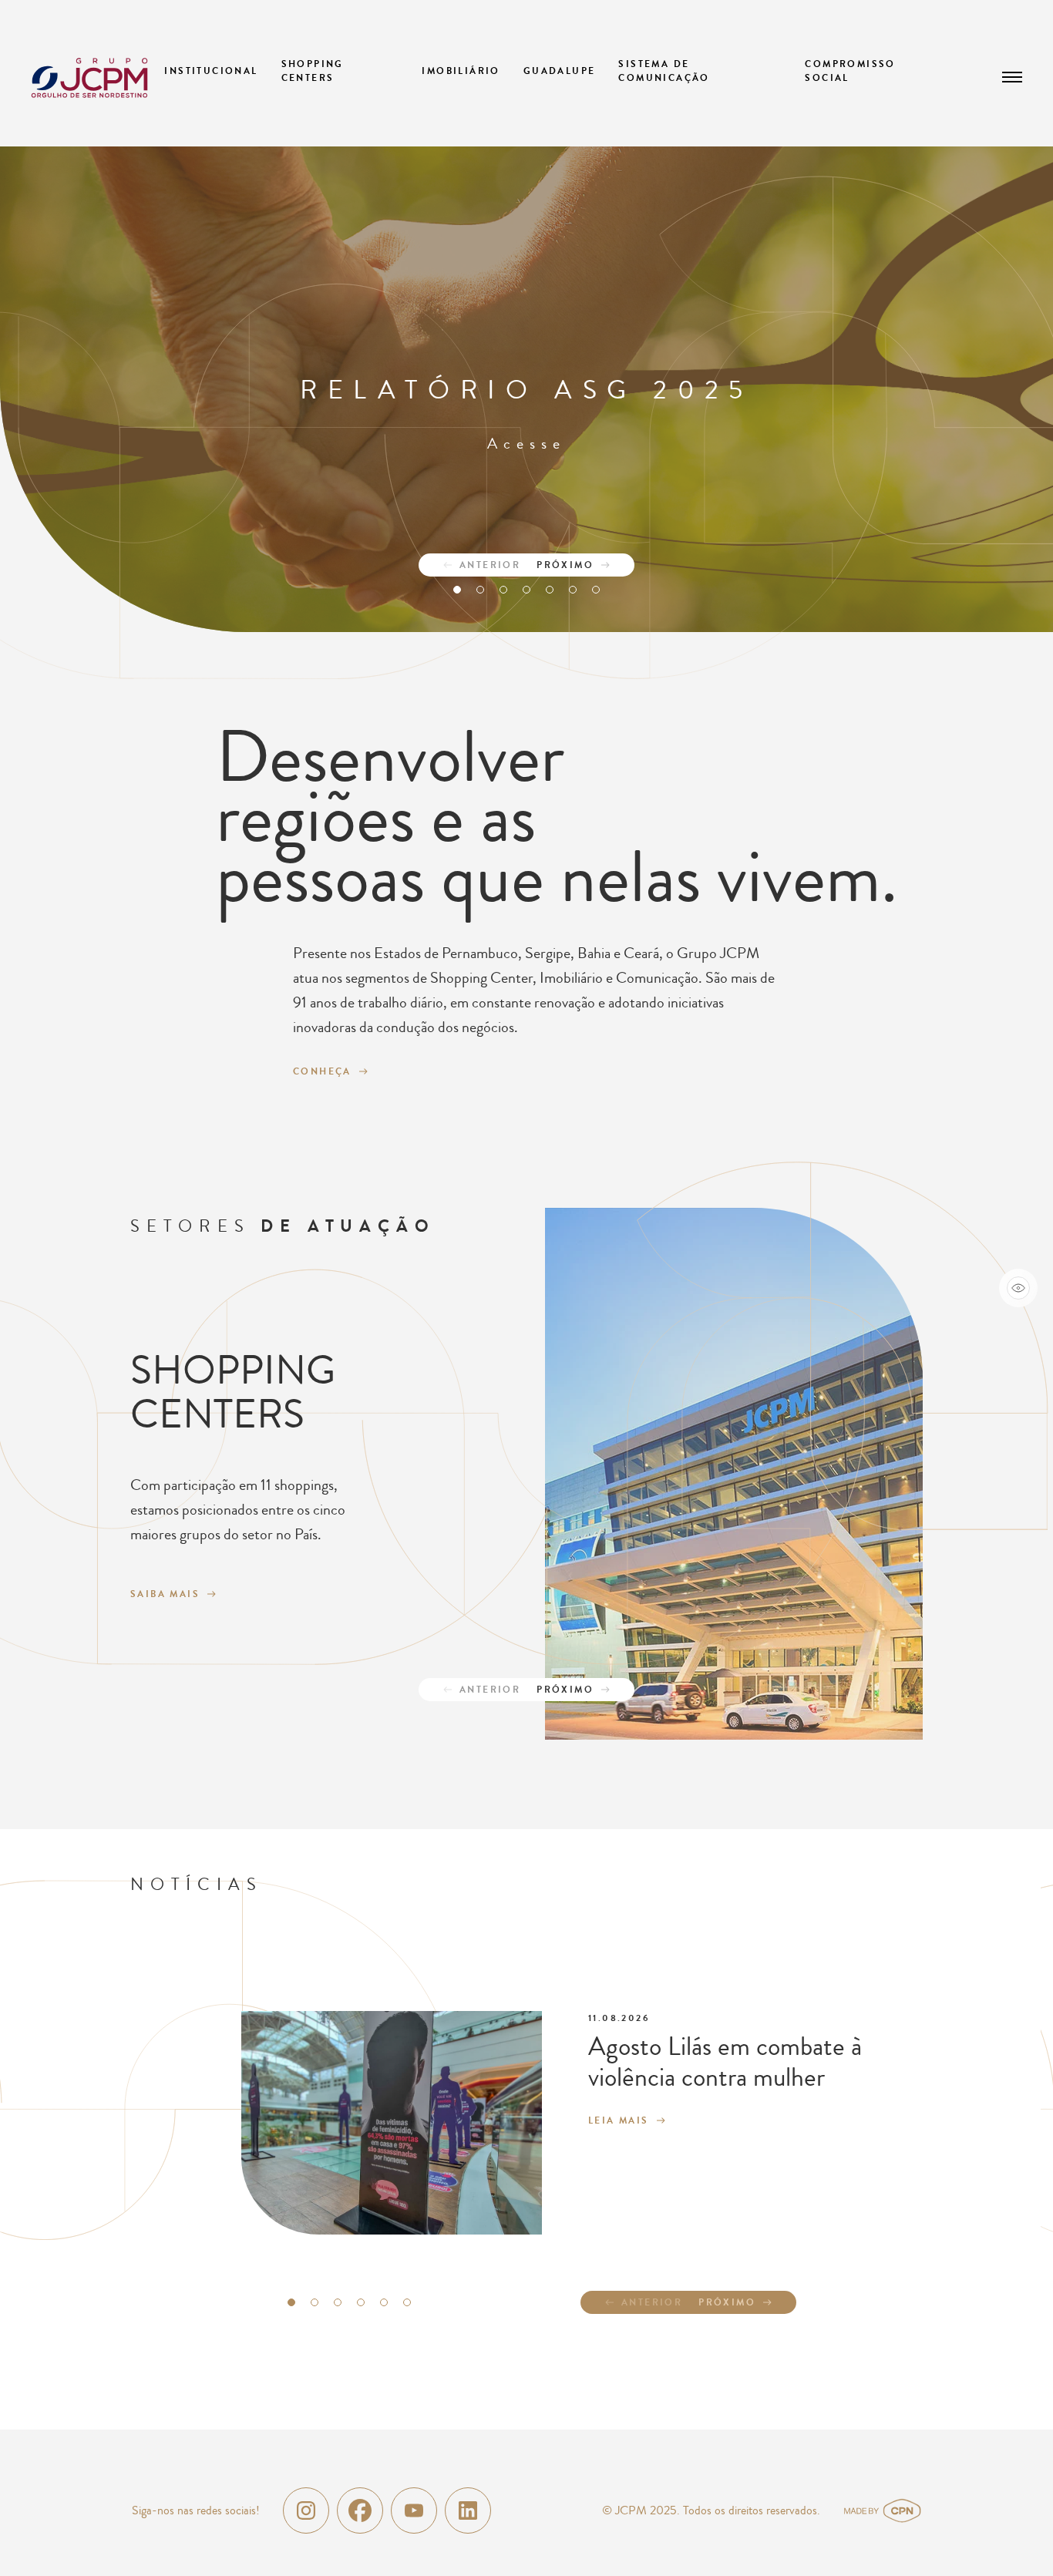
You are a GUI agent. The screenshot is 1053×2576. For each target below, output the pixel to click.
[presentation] (473, 565)
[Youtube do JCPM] (414, 2510)
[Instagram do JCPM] (306, 2510)
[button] (457, 590)
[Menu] (1013, 77)
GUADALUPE (560, 71)
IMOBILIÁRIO (461, 71)
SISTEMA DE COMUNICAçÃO (664, 71)
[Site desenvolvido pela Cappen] (901, 2510)
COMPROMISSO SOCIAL (850, 71)
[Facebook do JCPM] (360, 2510)
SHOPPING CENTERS (313, 71)
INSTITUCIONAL (211, 71)
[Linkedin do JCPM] (468, 2510)
